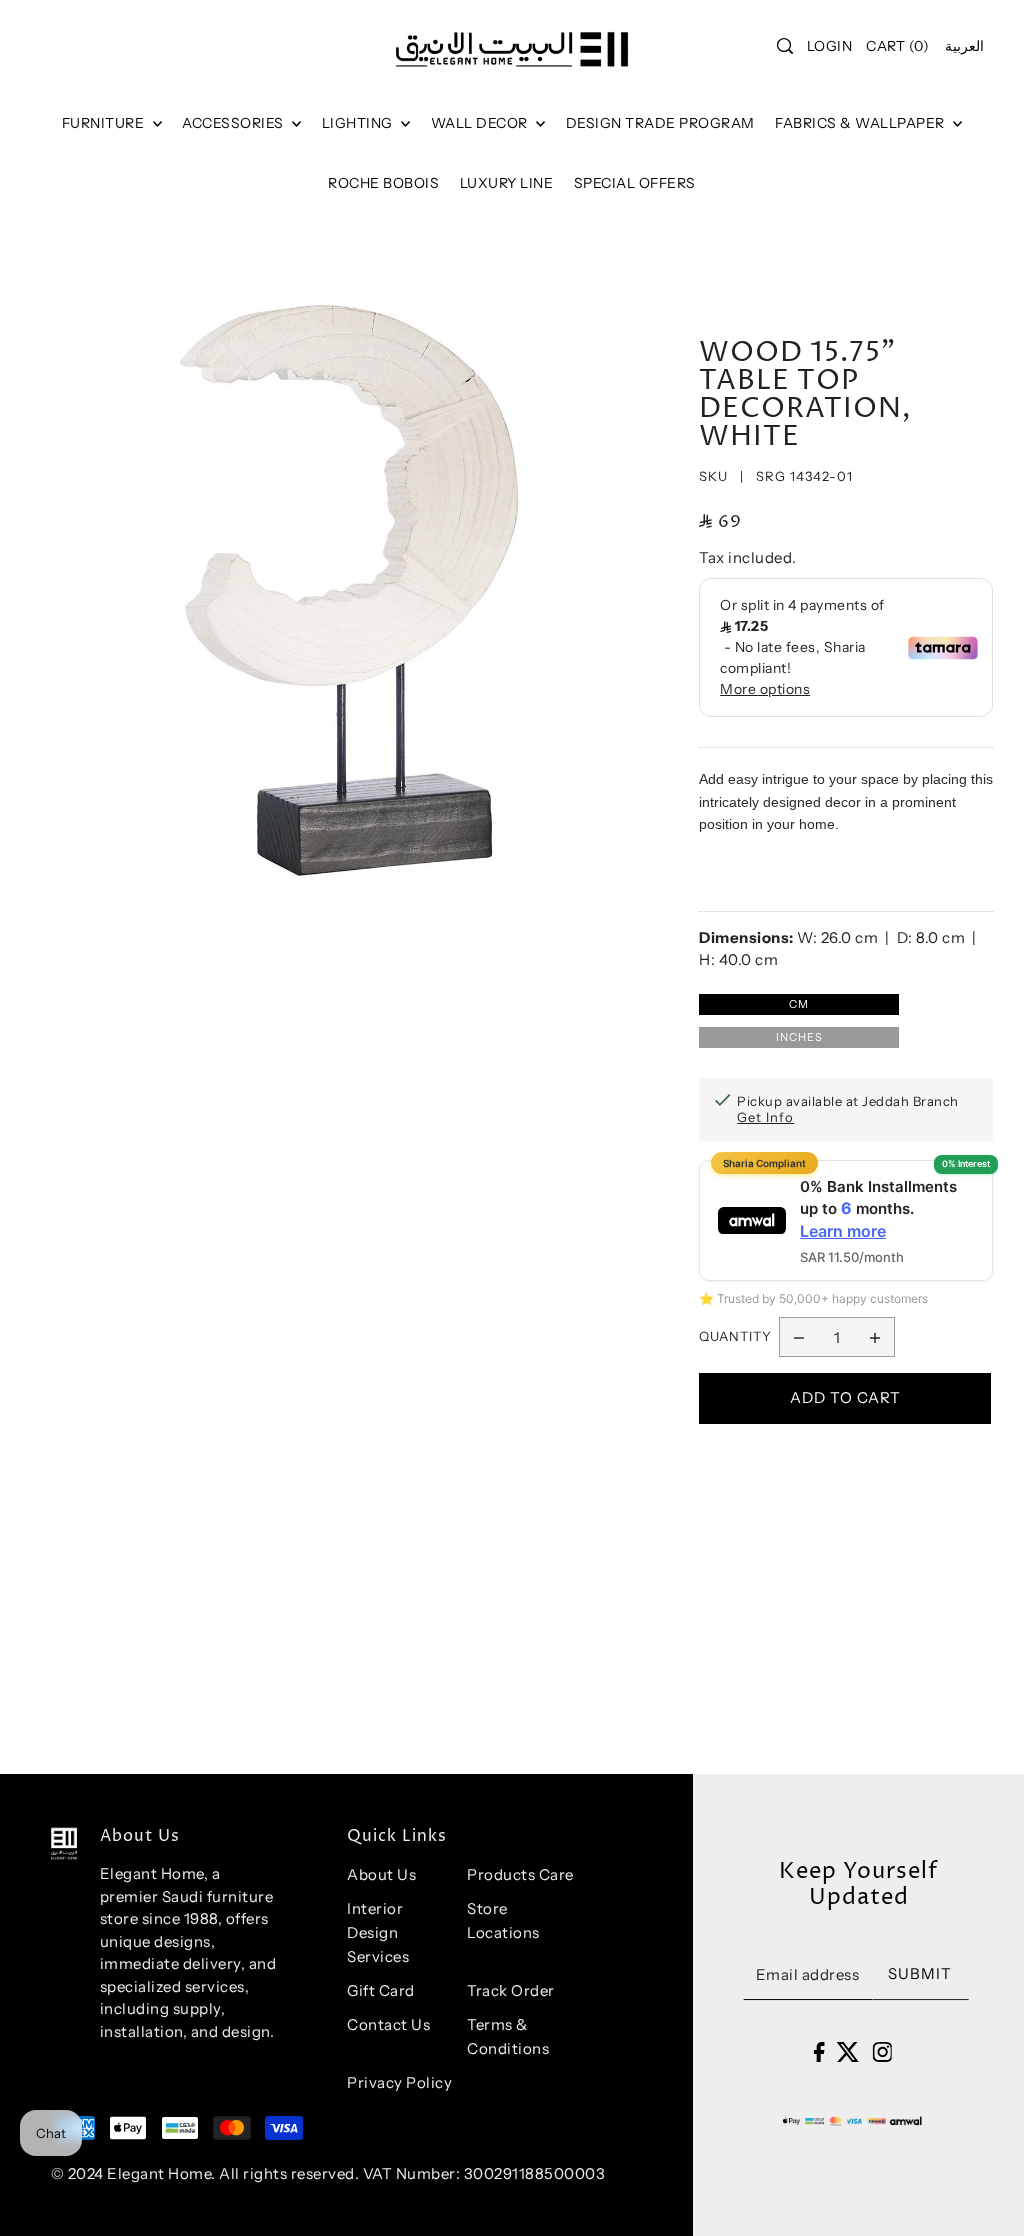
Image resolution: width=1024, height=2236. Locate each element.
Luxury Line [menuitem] (507, 183)
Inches (799, 1037)
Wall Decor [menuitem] (481, 123)
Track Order (511, 1990)
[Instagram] (882, 2051)
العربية (964, 46)
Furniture (105, 123)
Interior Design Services (378, 1932)
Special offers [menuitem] (635, 183)
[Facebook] (818, 2051)
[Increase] (875, 1337)
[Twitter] (848, 2051)
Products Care (520, 1874)
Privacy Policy (399, 2082)
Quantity (735, 1336)
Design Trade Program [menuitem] (660, 123)
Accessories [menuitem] (234, 123)
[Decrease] (799, 1337)
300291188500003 (535, 2173)
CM (799, 1004)
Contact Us (388, 2024)
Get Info (765, 1117)
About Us (381, 1874)
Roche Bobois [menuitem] (383, 183)
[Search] (785, 46)
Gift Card (381, 1990)
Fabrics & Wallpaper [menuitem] (861, 123)
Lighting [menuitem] (359, 123)
